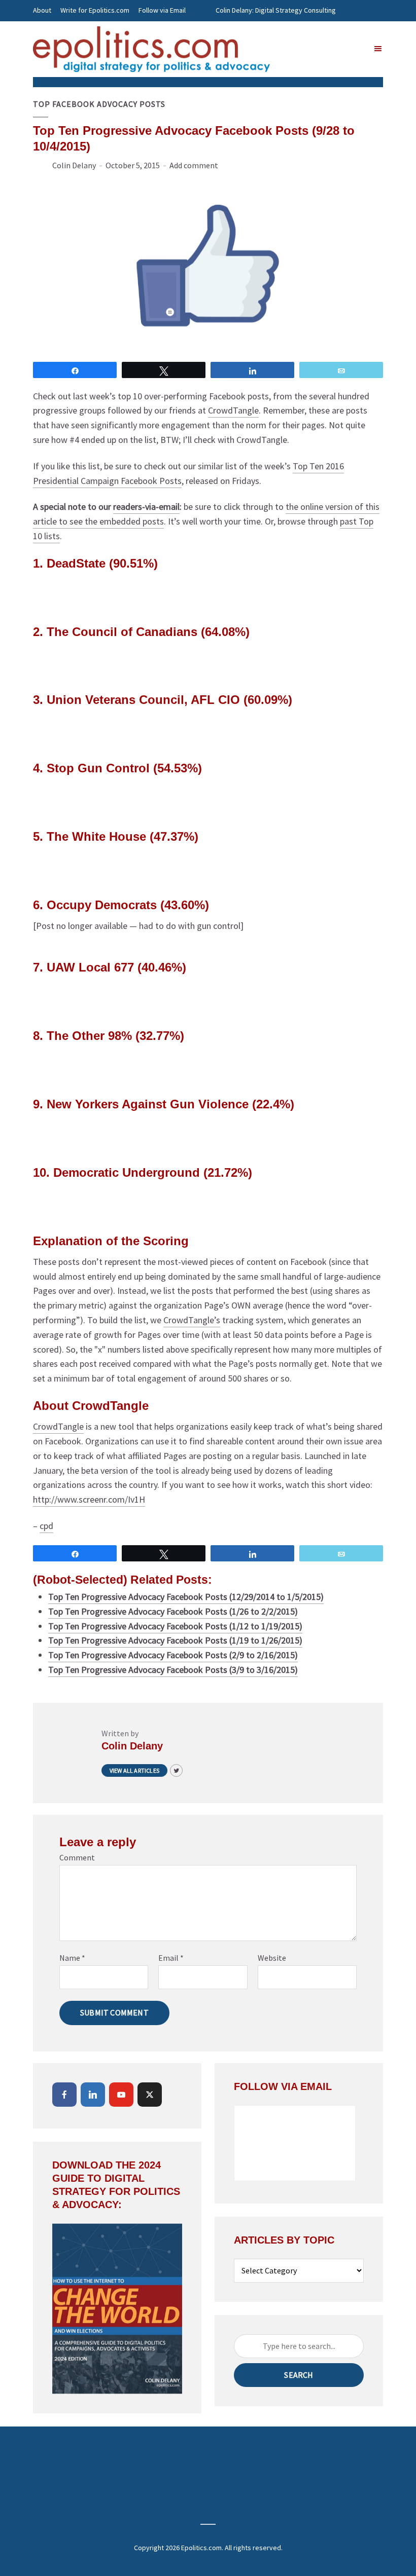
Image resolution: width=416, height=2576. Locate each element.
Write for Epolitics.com (95, 10)
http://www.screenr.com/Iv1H (89, 1499)
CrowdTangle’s (192, 1320)
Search (299, 2375)
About (42, 10)
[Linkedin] (93, 2095)
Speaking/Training (243, 31)
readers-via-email (146, 507)
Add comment (194, 165)
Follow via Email (162, 10)
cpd (46, 1526)
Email (171, 1958)
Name (72, 1958)
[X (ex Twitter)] (150, 2095)
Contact (45, 31)
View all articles (134, 1770)
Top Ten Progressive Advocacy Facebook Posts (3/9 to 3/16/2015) (173, 1670)
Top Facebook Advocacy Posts (99, 104)
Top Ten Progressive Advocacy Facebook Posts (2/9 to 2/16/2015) (173, 1655)
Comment (77, 1857)
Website (272, 1958)
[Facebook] (64, 2095)
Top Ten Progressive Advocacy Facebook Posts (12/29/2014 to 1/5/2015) (186, 1597)
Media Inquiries (302, 31)
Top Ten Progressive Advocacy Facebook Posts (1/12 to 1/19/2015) (175, 1626)
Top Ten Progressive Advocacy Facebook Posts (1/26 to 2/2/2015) (173, 1611)
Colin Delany (74, 165)
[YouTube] (121, 2095)
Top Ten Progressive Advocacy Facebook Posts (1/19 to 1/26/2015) (175, 1640)
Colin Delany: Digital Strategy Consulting (276, 10)
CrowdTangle (233, 410)
